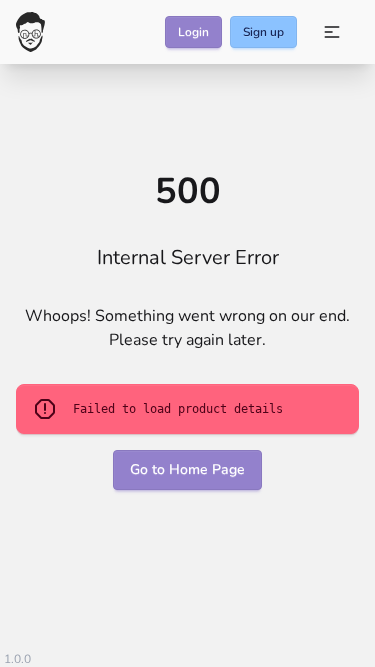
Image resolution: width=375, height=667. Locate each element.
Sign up (263, 32)
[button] (332, 32)
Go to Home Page (187, 469)
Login (193, 32)
